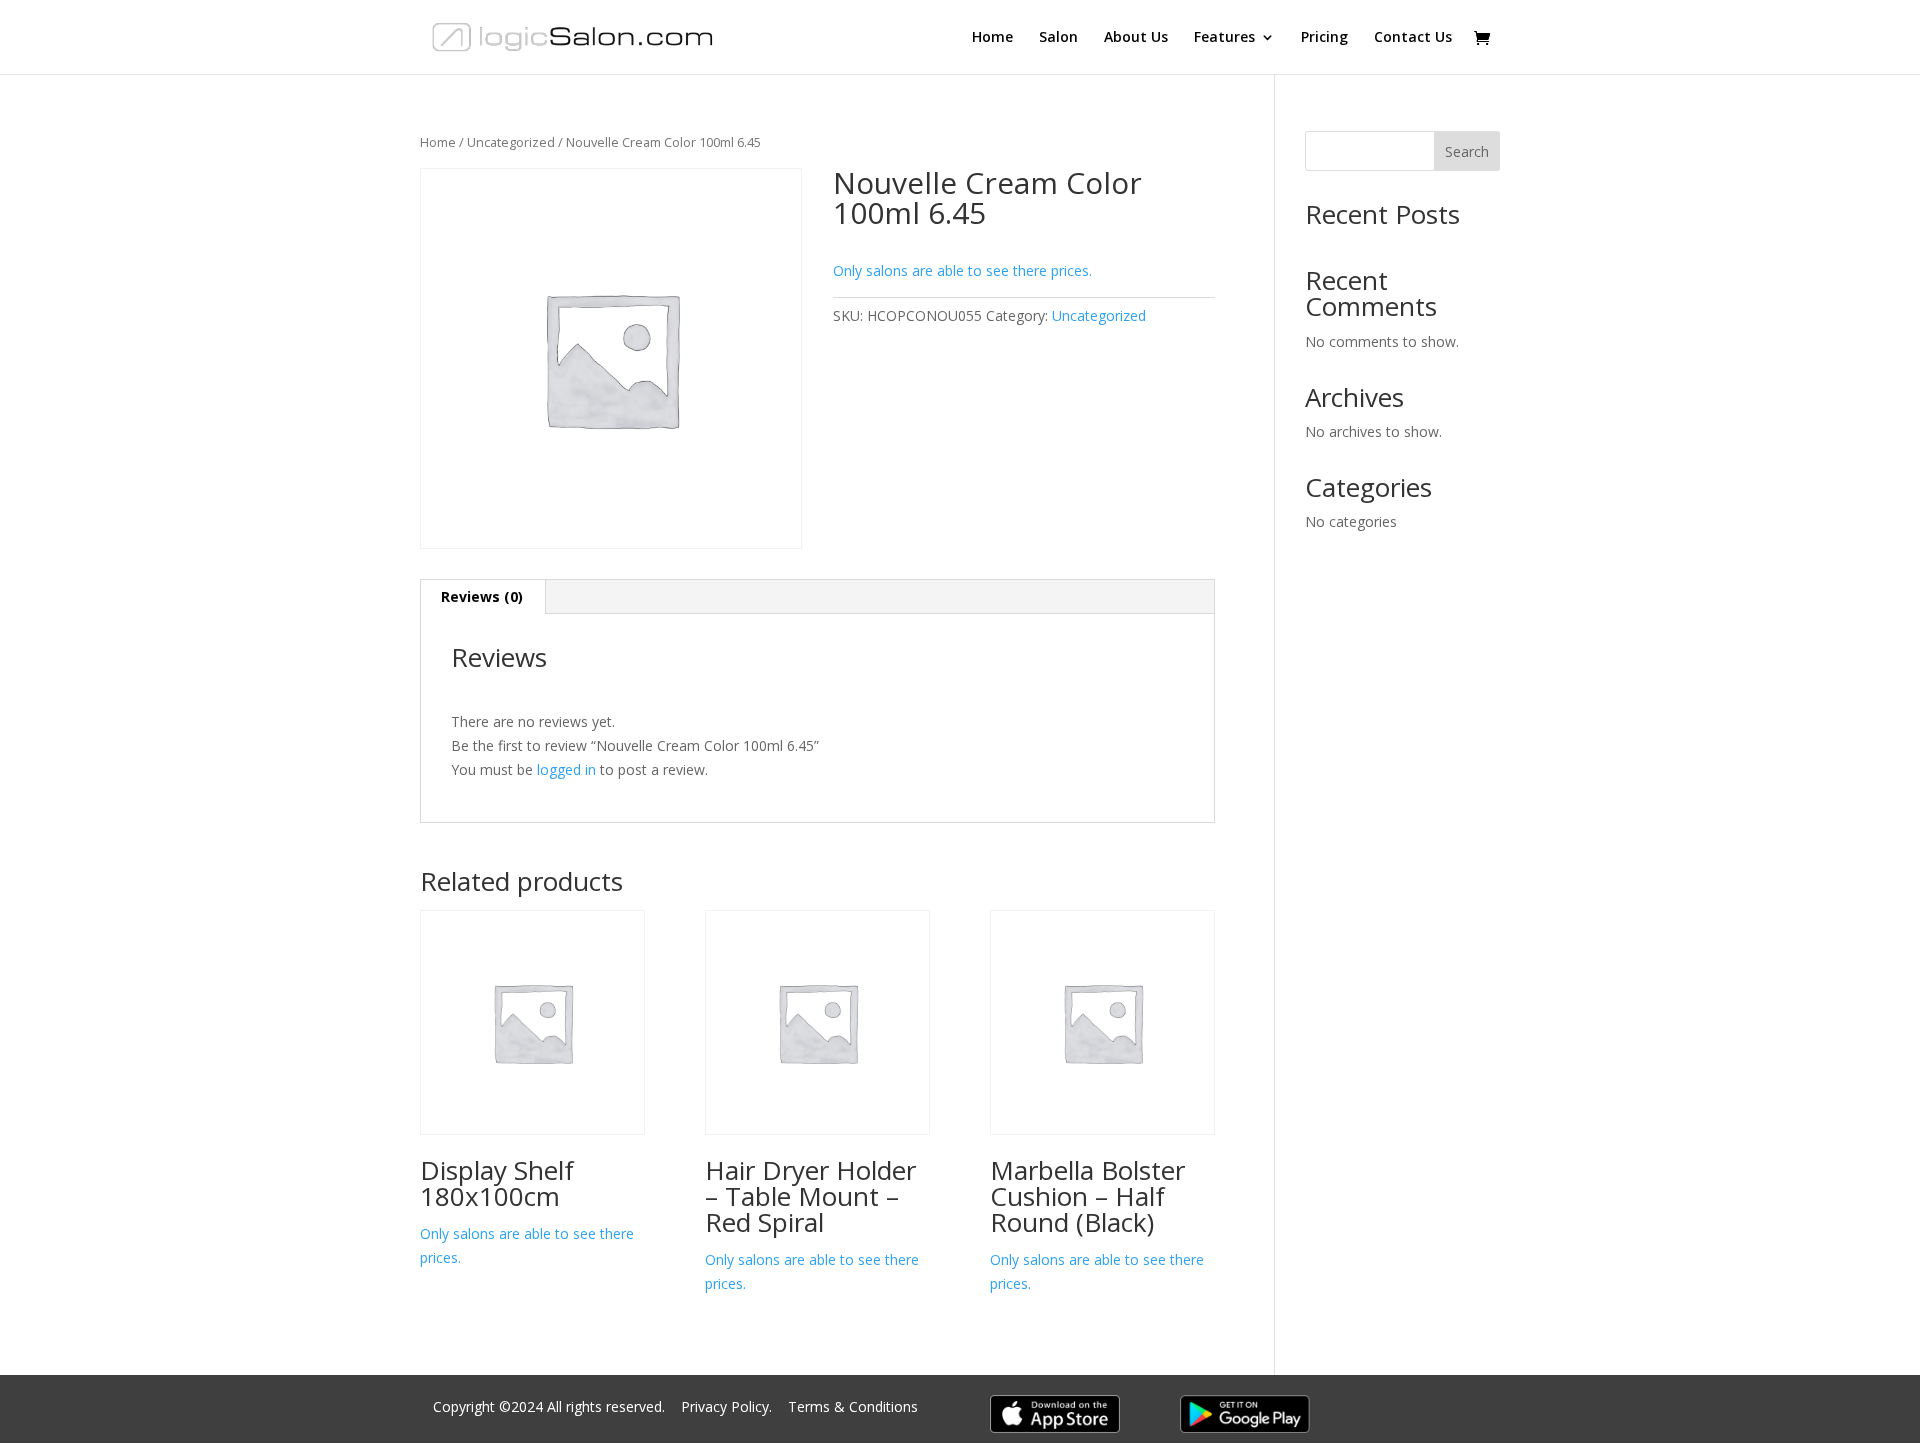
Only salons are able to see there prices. (962, 270)
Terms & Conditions (853, 1406)
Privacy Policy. (728, 1406)
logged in (566, 769)
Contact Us (1413, 38)
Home (992, 38)
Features (1224, 38)
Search (1467, 151)
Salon (1058, 38)
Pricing (1324, 38)
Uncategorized (511, 142)
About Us (1136, 38)
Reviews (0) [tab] (482, 596)
